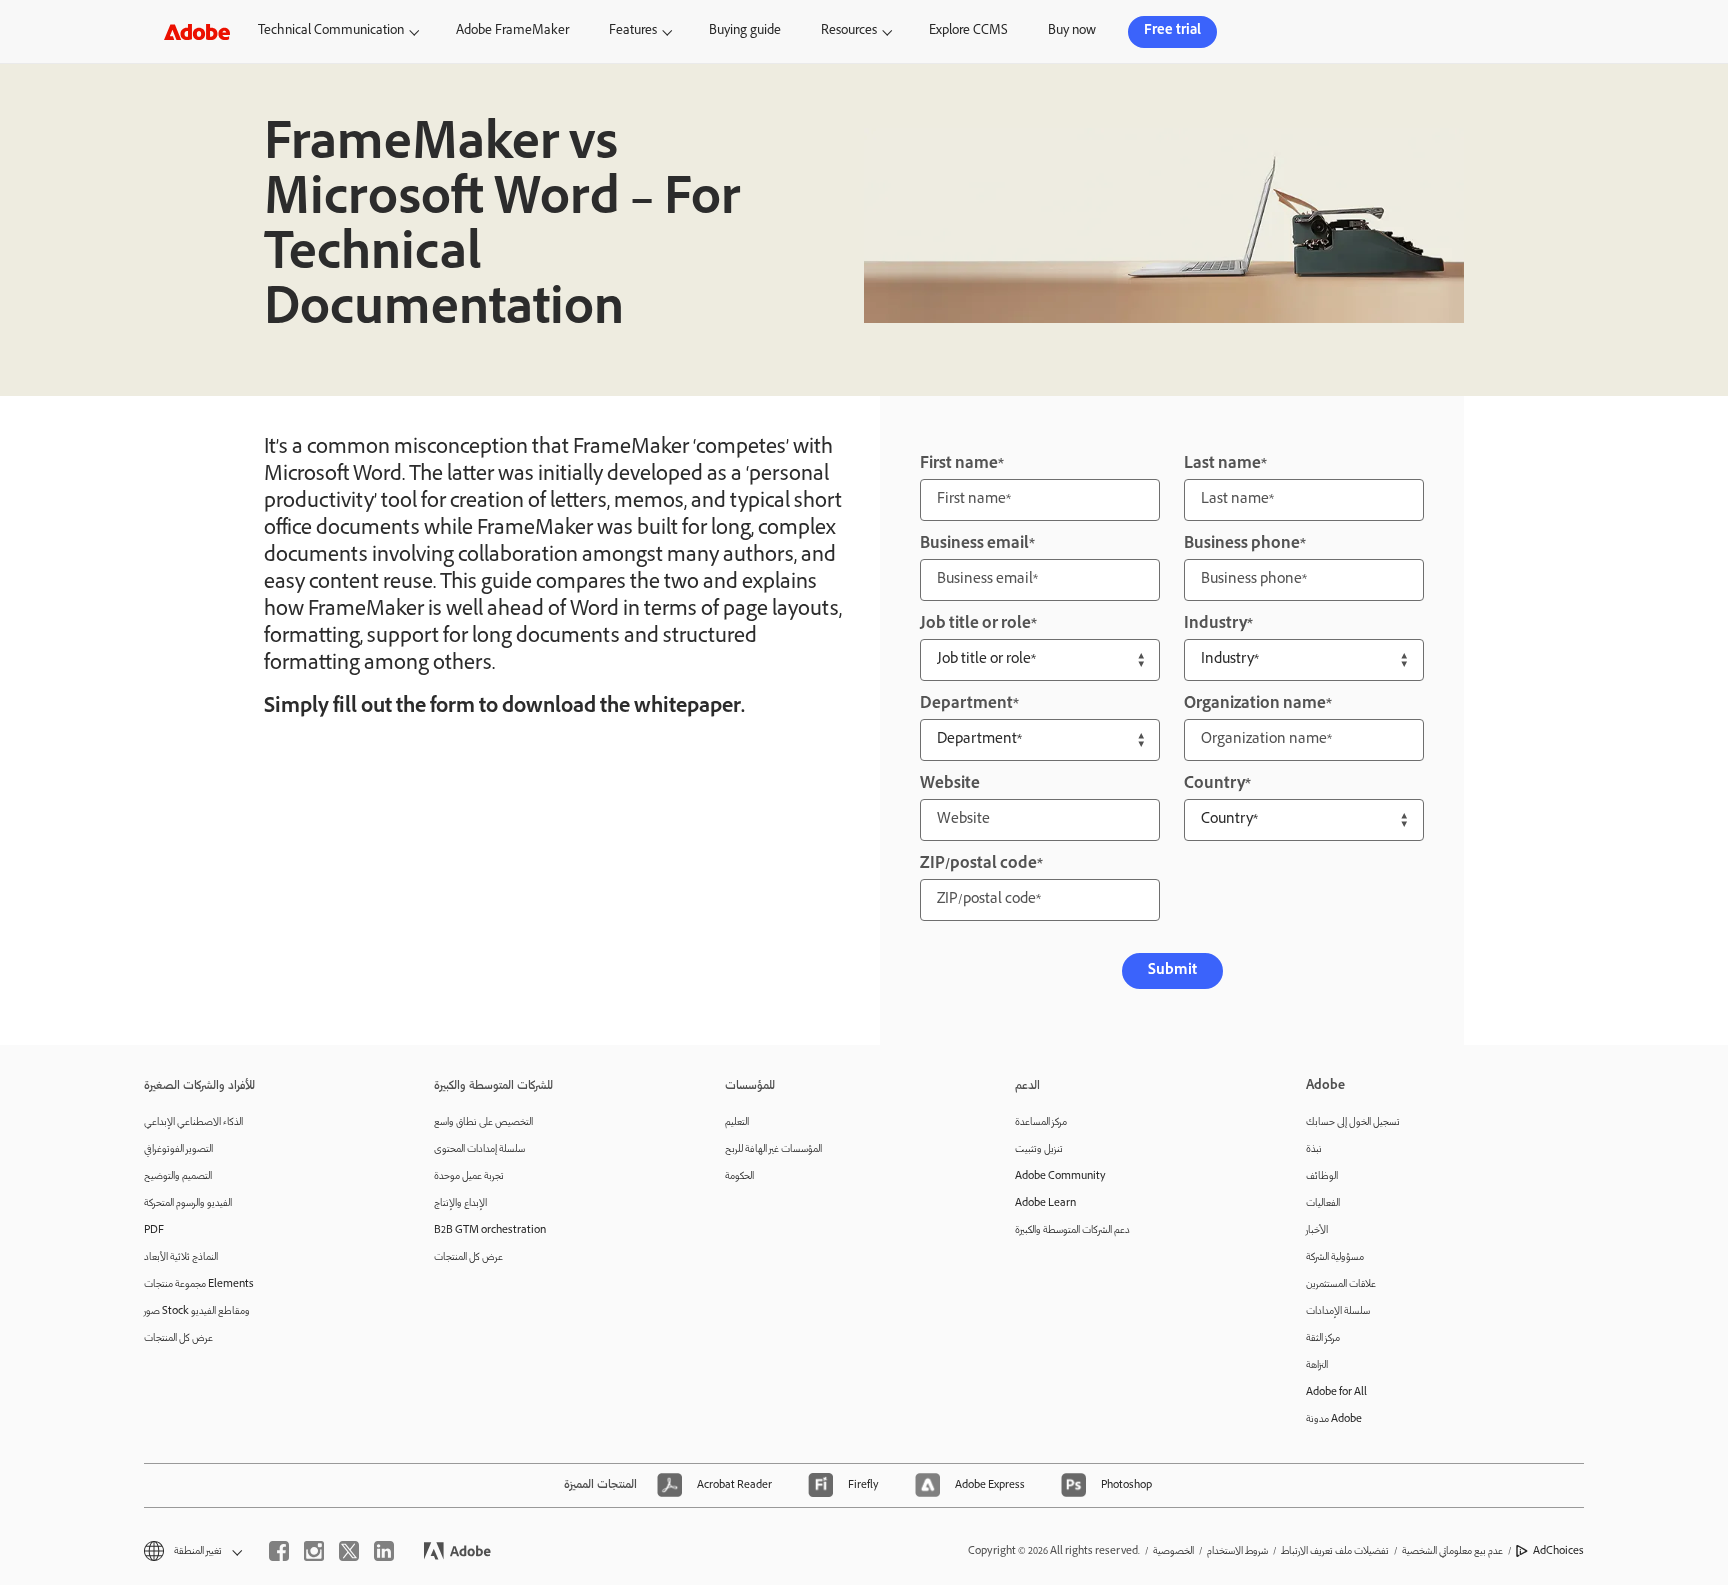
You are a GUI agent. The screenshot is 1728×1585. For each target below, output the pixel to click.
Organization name (1255, 704)
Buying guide (745, 31)
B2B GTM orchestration (490, 1230)
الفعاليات (1323, 1203)
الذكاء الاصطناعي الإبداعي (193, 1122)
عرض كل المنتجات (178, 1338)
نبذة (1314, 1149)
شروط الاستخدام (1237, 1551)
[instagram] (314, 1551)
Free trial (1172, 31)
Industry (1215, 624)
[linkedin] (384, 1551)
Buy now (1072, 31)
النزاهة (1317, 1365)
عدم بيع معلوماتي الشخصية (1452, 1551)
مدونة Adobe (1334, 1419)
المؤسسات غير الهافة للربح (773, 1149)
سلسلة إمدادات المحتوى (479, 1149)
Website (950, 784)
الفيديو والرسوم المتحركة (188, 1203)
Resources (849, 31)
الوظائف (1322, 1176)
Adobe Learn (1045, 1203)
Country (1214, 784)
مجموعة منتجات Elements (199, 1284)
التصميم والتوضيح (178, 1176)
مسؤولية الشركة (1335, 1257)
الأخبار (1317, 1230)
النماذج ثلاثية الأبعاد (181, 1257)
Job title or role (975, 624)
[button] (1464, 32)
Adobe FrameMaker (512, 31)
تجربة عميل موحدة (469, 1176)
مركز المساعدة (1041, 1122)
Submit (1172, 971)
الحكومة (739, 1176)
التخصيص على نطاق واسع (483, 1122)
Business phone (1242, 544)
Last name (1222, 464)
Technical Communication (331, 31)
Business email (974, 544)
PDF (154, 1230)
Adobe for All (1336, 1392)
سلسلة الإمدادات (1338, 1311)
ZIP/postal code (978, 864)
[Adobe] (197, 31)
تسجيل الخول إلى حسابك (1353, 1122)
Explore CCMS (968, 31)
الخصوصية (1173, 1551)
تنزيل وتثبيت (1039, 1149)
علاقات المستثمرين (1341, 1284)
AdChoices (1558, 1551)
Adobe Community (1060, 1176)
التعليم (737, 1122)
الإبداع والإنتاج (460, 1203)
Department (966, 704)
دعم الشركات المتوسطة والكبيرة (1072, 1230)
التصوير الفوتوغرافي (178, 1149)
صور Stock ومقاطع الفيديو (197, 1311)
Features (633, 31)
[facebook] (279, 1551)
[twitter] (349, 1551)
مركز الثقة (1323, 1338)
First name (959, 464)
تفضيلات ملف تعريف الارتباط (1335, 1551)
